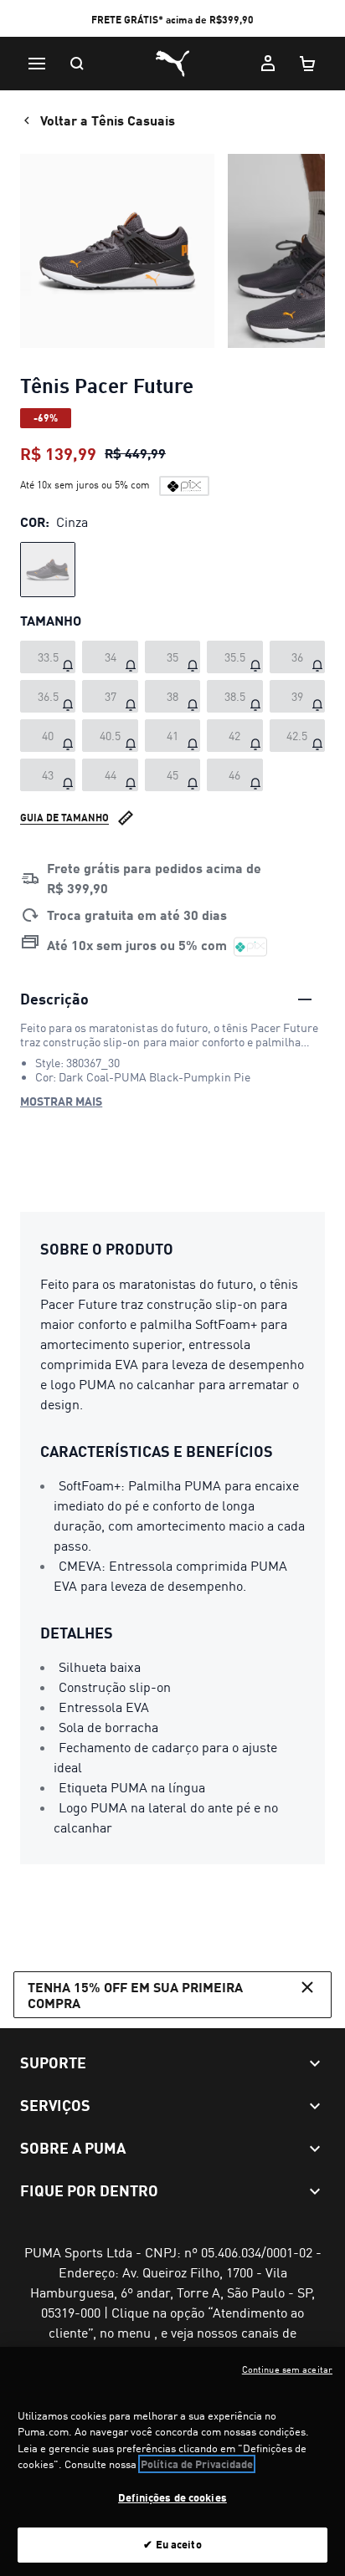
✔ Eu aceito (172, 2544)
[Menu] (37, 64)
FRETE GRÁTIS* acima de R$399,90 (172, 20)
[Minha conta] (268, 64)
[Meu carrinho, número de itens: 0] (308, 64)
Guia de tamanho (64, 818)
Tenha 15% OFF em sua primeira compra (135, 1995)
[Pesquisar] (77, 64)
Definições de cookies (172, 2497)
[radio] (48, 570)
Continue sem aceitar (287, 2369)
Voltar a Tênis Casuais (108, 120)
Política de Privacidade (197, 2464)
